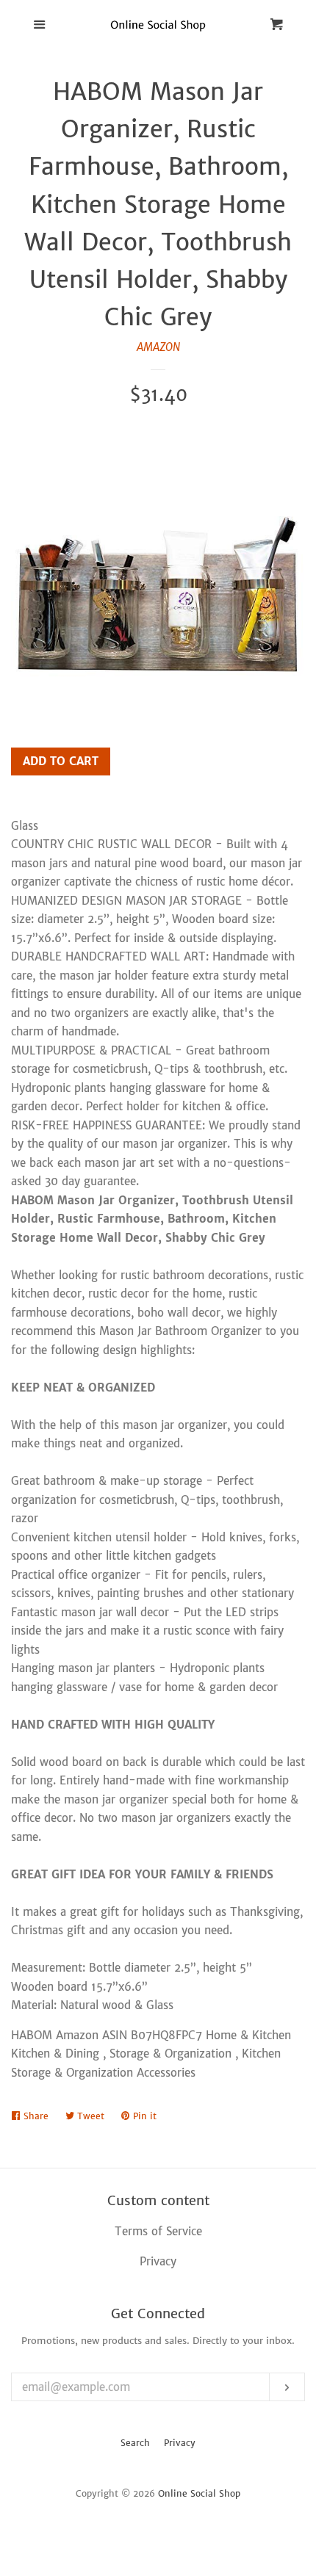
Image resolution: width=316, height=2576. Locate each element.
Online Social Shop (199, 2493)
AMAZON (158, 347)
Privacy (180, 2443)
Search (135, 2443)
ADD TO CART (61, 761)
